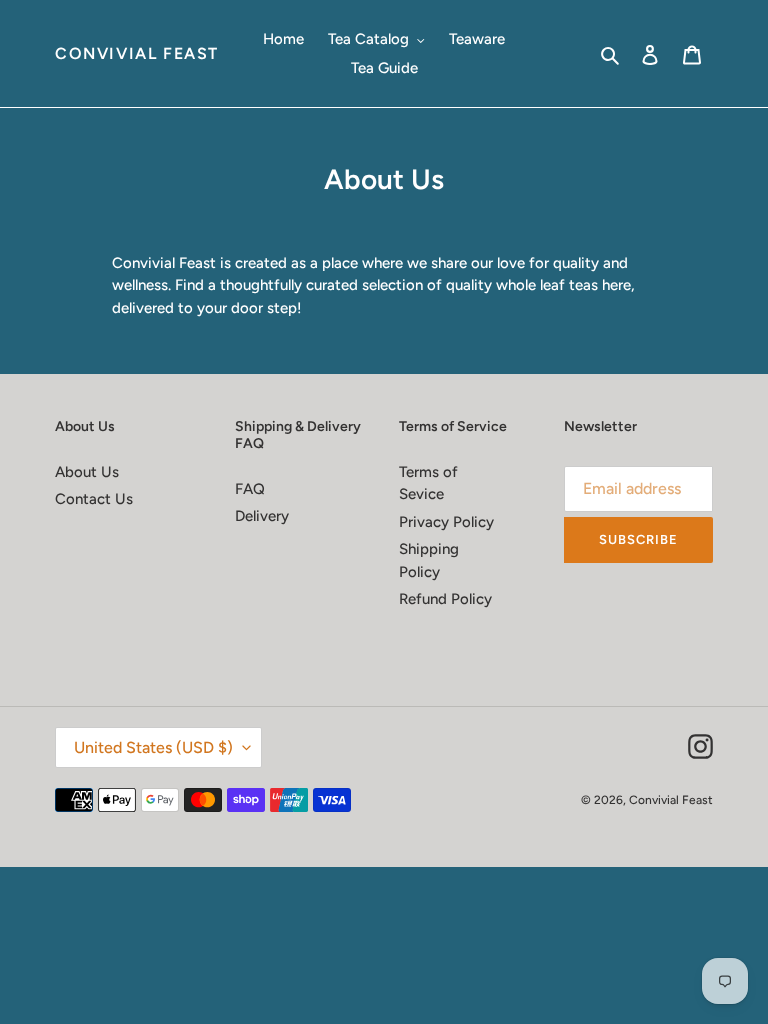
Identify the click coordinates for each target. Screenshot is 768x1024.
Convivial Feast (137, 53)
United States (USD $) (153, 747)
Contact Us (94, 499)
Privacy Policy (446, 522)
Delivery (262, 516)
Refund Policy (445, 599)
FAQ (250, 489)
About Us (87, 472)
